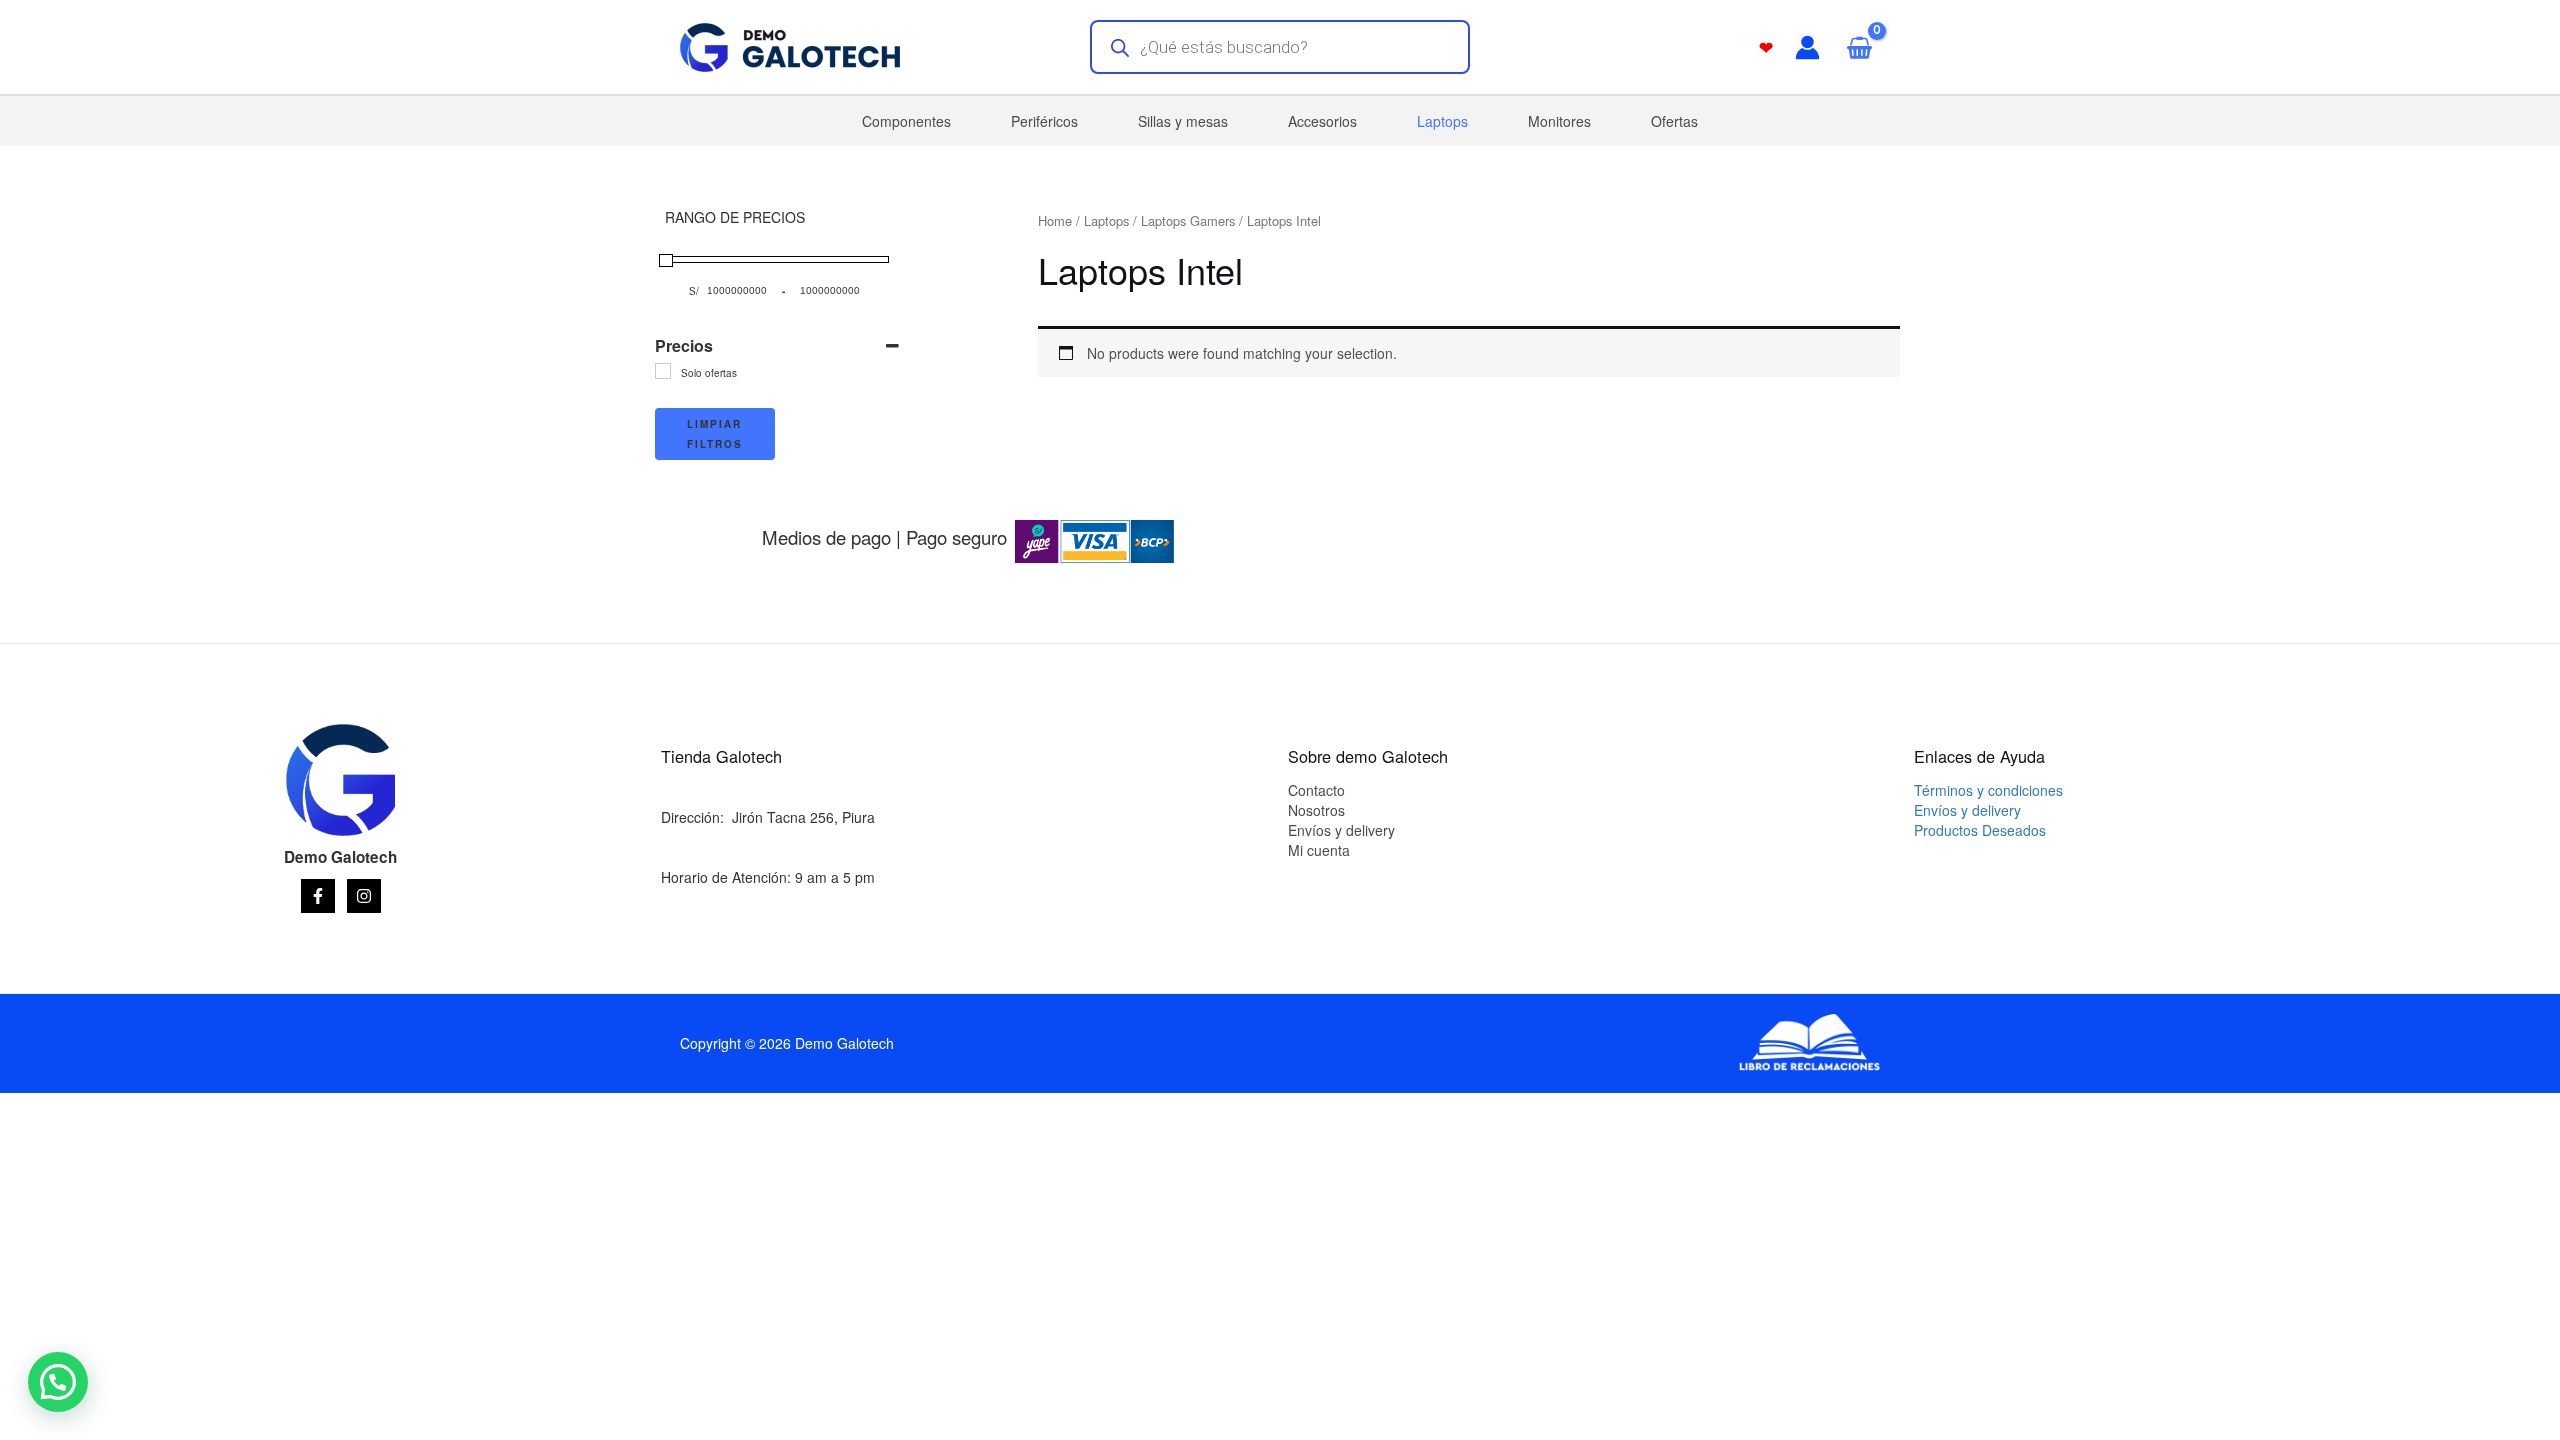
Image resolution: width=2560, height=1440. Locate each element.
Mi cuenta (1319, 850)
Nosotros (1316, 810)
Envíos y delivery (1341, 830)
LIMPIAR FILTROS (715, 434)
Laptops (1442, 121)
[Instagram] (364, 896)
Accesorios (1322, 121)
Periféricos (1044, 121)
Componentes (906, 121)
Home (1055, 220)
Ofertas (1674, 121)
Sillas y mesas (1183, 121)
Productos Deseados (1980, 830)
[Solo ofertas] (663, 371)
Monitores (1559, 121)
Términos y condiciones (1988, 790)
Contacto (1316, 790)
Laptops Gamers (1188, 220)
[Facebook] (318, 896)
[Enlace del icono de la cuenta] (1807, 47)
